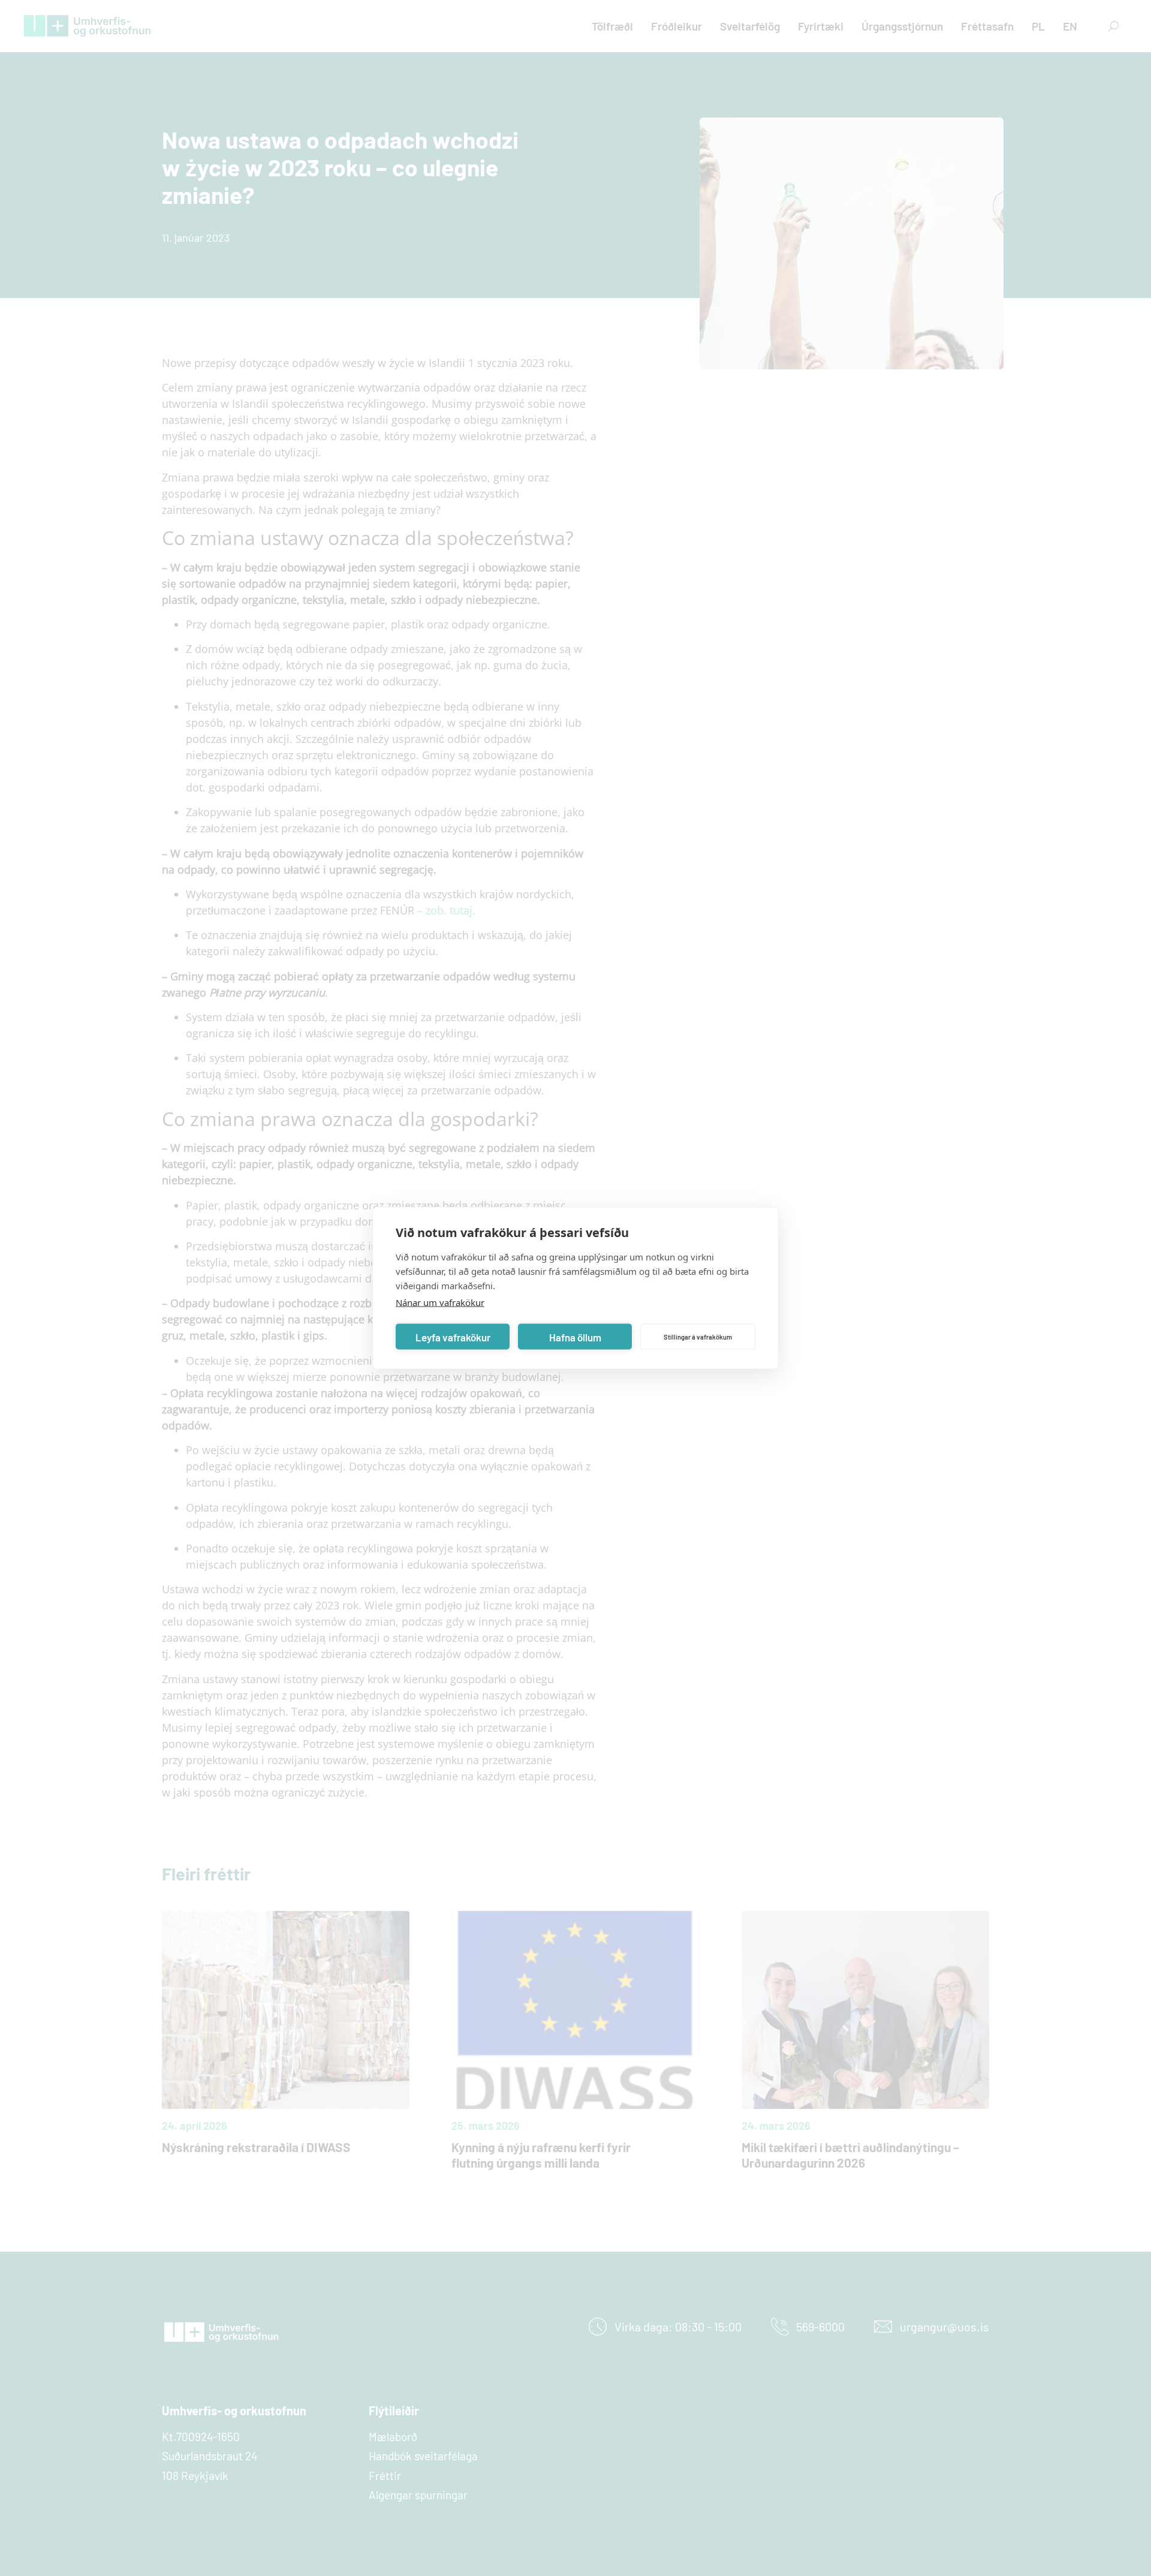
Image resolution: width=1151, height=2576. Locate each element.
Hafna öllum (575, 1337)
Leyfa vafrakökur (453, 1337)
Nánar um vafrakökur (440, 1302)
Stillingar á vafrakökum (698, 1336)
